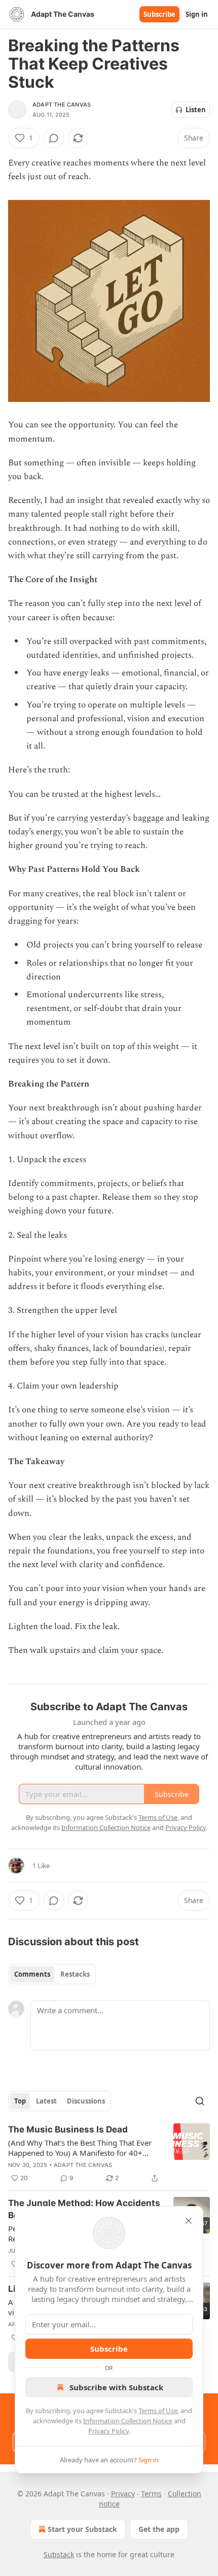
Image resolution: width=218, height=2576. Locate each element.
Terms (151, 2494)
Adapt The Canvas (62, 105)
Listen (196, 110)
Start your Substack (82, 2529)
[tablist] (52, 1974)
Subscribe (159, 14)
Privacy (123, 2494)
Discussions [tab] (86, 2101)
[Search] (200, 2101)
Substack (59, 2554)
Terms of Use (158, 2411)
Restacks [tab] (75, 1974)
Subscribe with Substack (116, 2387)
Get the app (159, 2529)
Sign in (197, 14)
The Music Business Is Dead (68, 2129)
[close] (189, 2221)
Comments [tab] (32, 1974)
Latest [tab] (46, 2101)
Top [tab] (20, 2101)
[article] (109, 2154)
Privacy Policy (108, 2431)
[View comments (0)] (54, 138)
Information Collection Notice (128, 2421)
